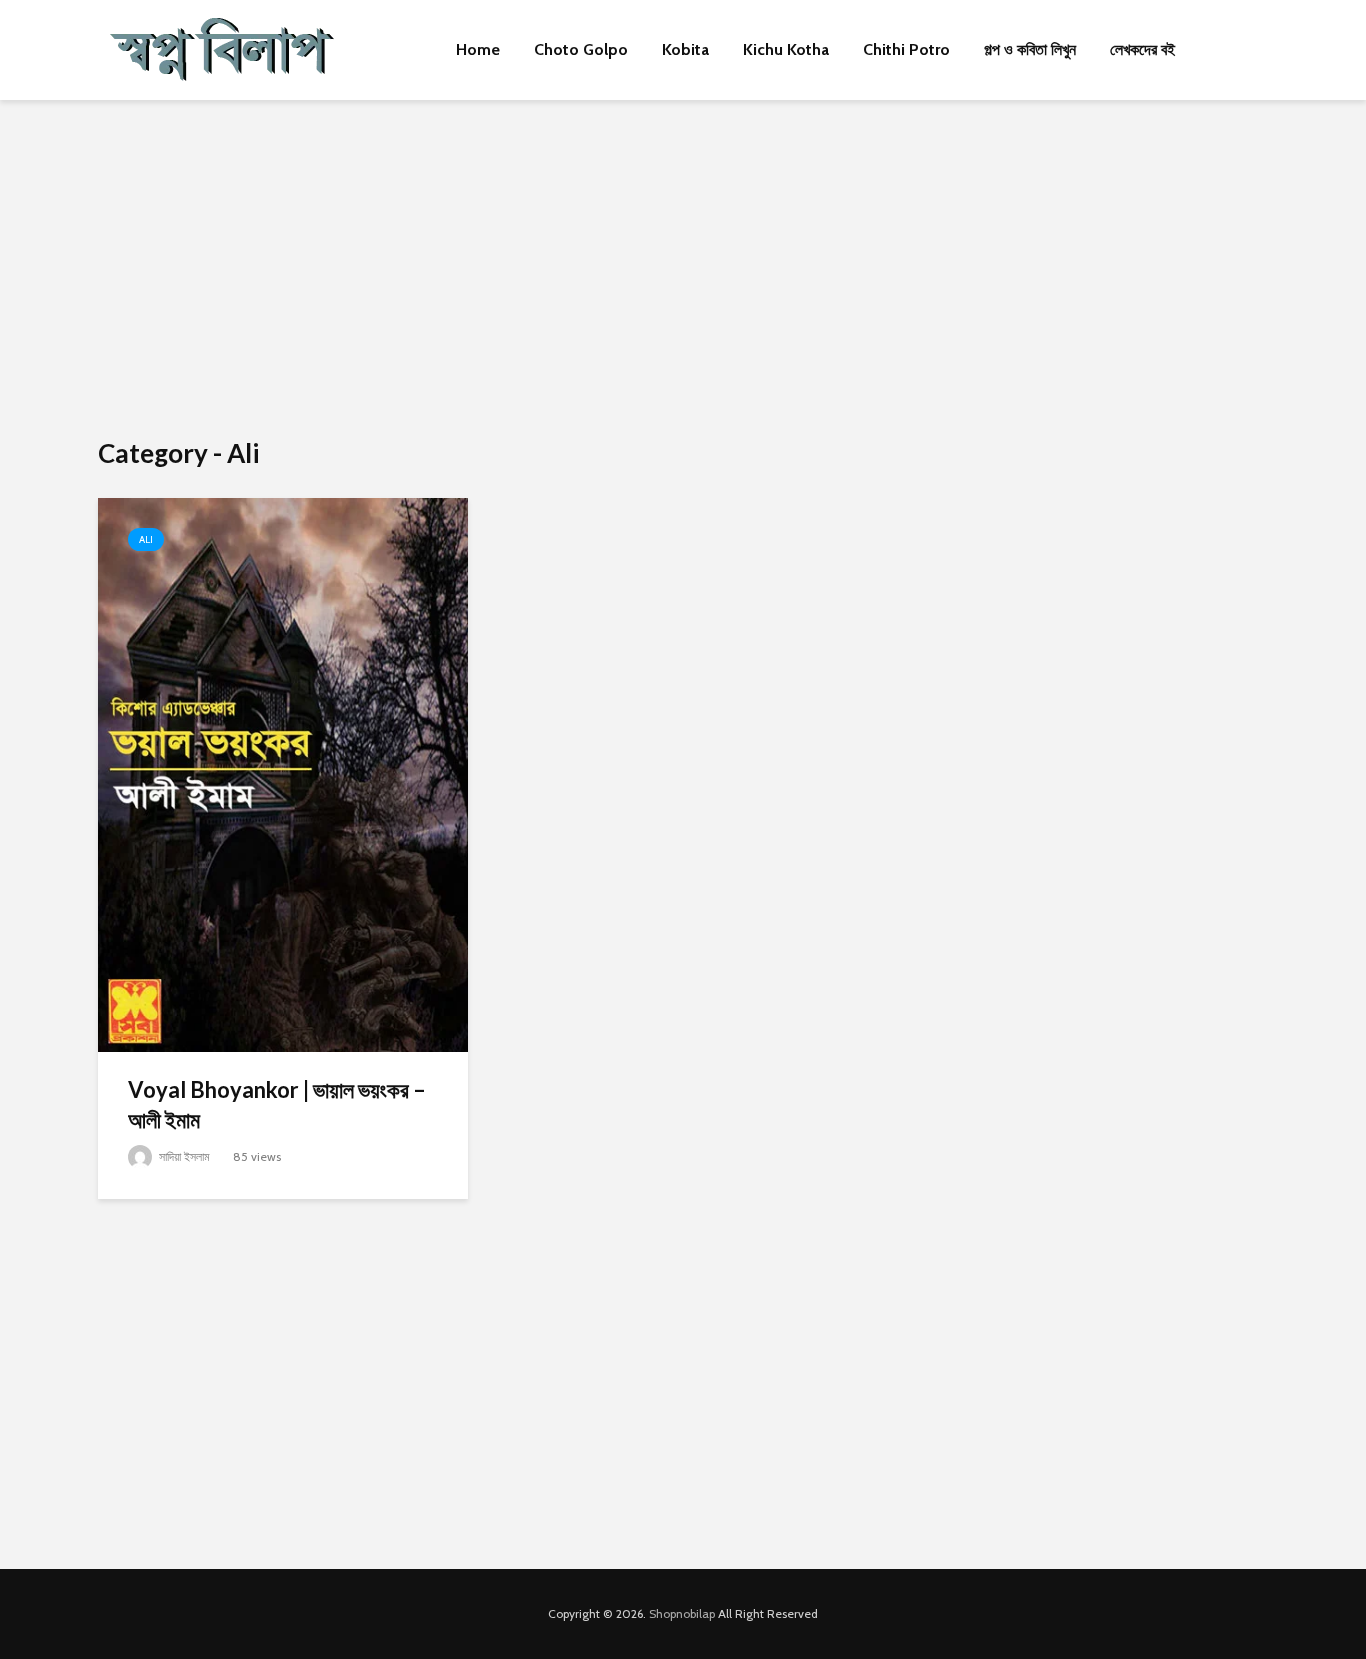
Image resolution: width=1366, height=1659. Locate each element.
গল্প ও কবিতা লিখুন (1030, 49)
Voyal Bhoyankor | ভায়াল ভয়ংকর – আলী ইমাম (277, 1104)
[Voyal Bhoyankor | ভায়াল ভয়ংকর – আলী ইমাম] (283, 773)
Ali (146, 539)
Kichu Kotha (786, 49)
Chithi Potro (906, 49)
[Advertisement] (683, 270)
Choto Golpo (581, 49)
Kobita (685, 49)
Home (478, 49)
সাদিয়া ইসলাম (183, 1156)
